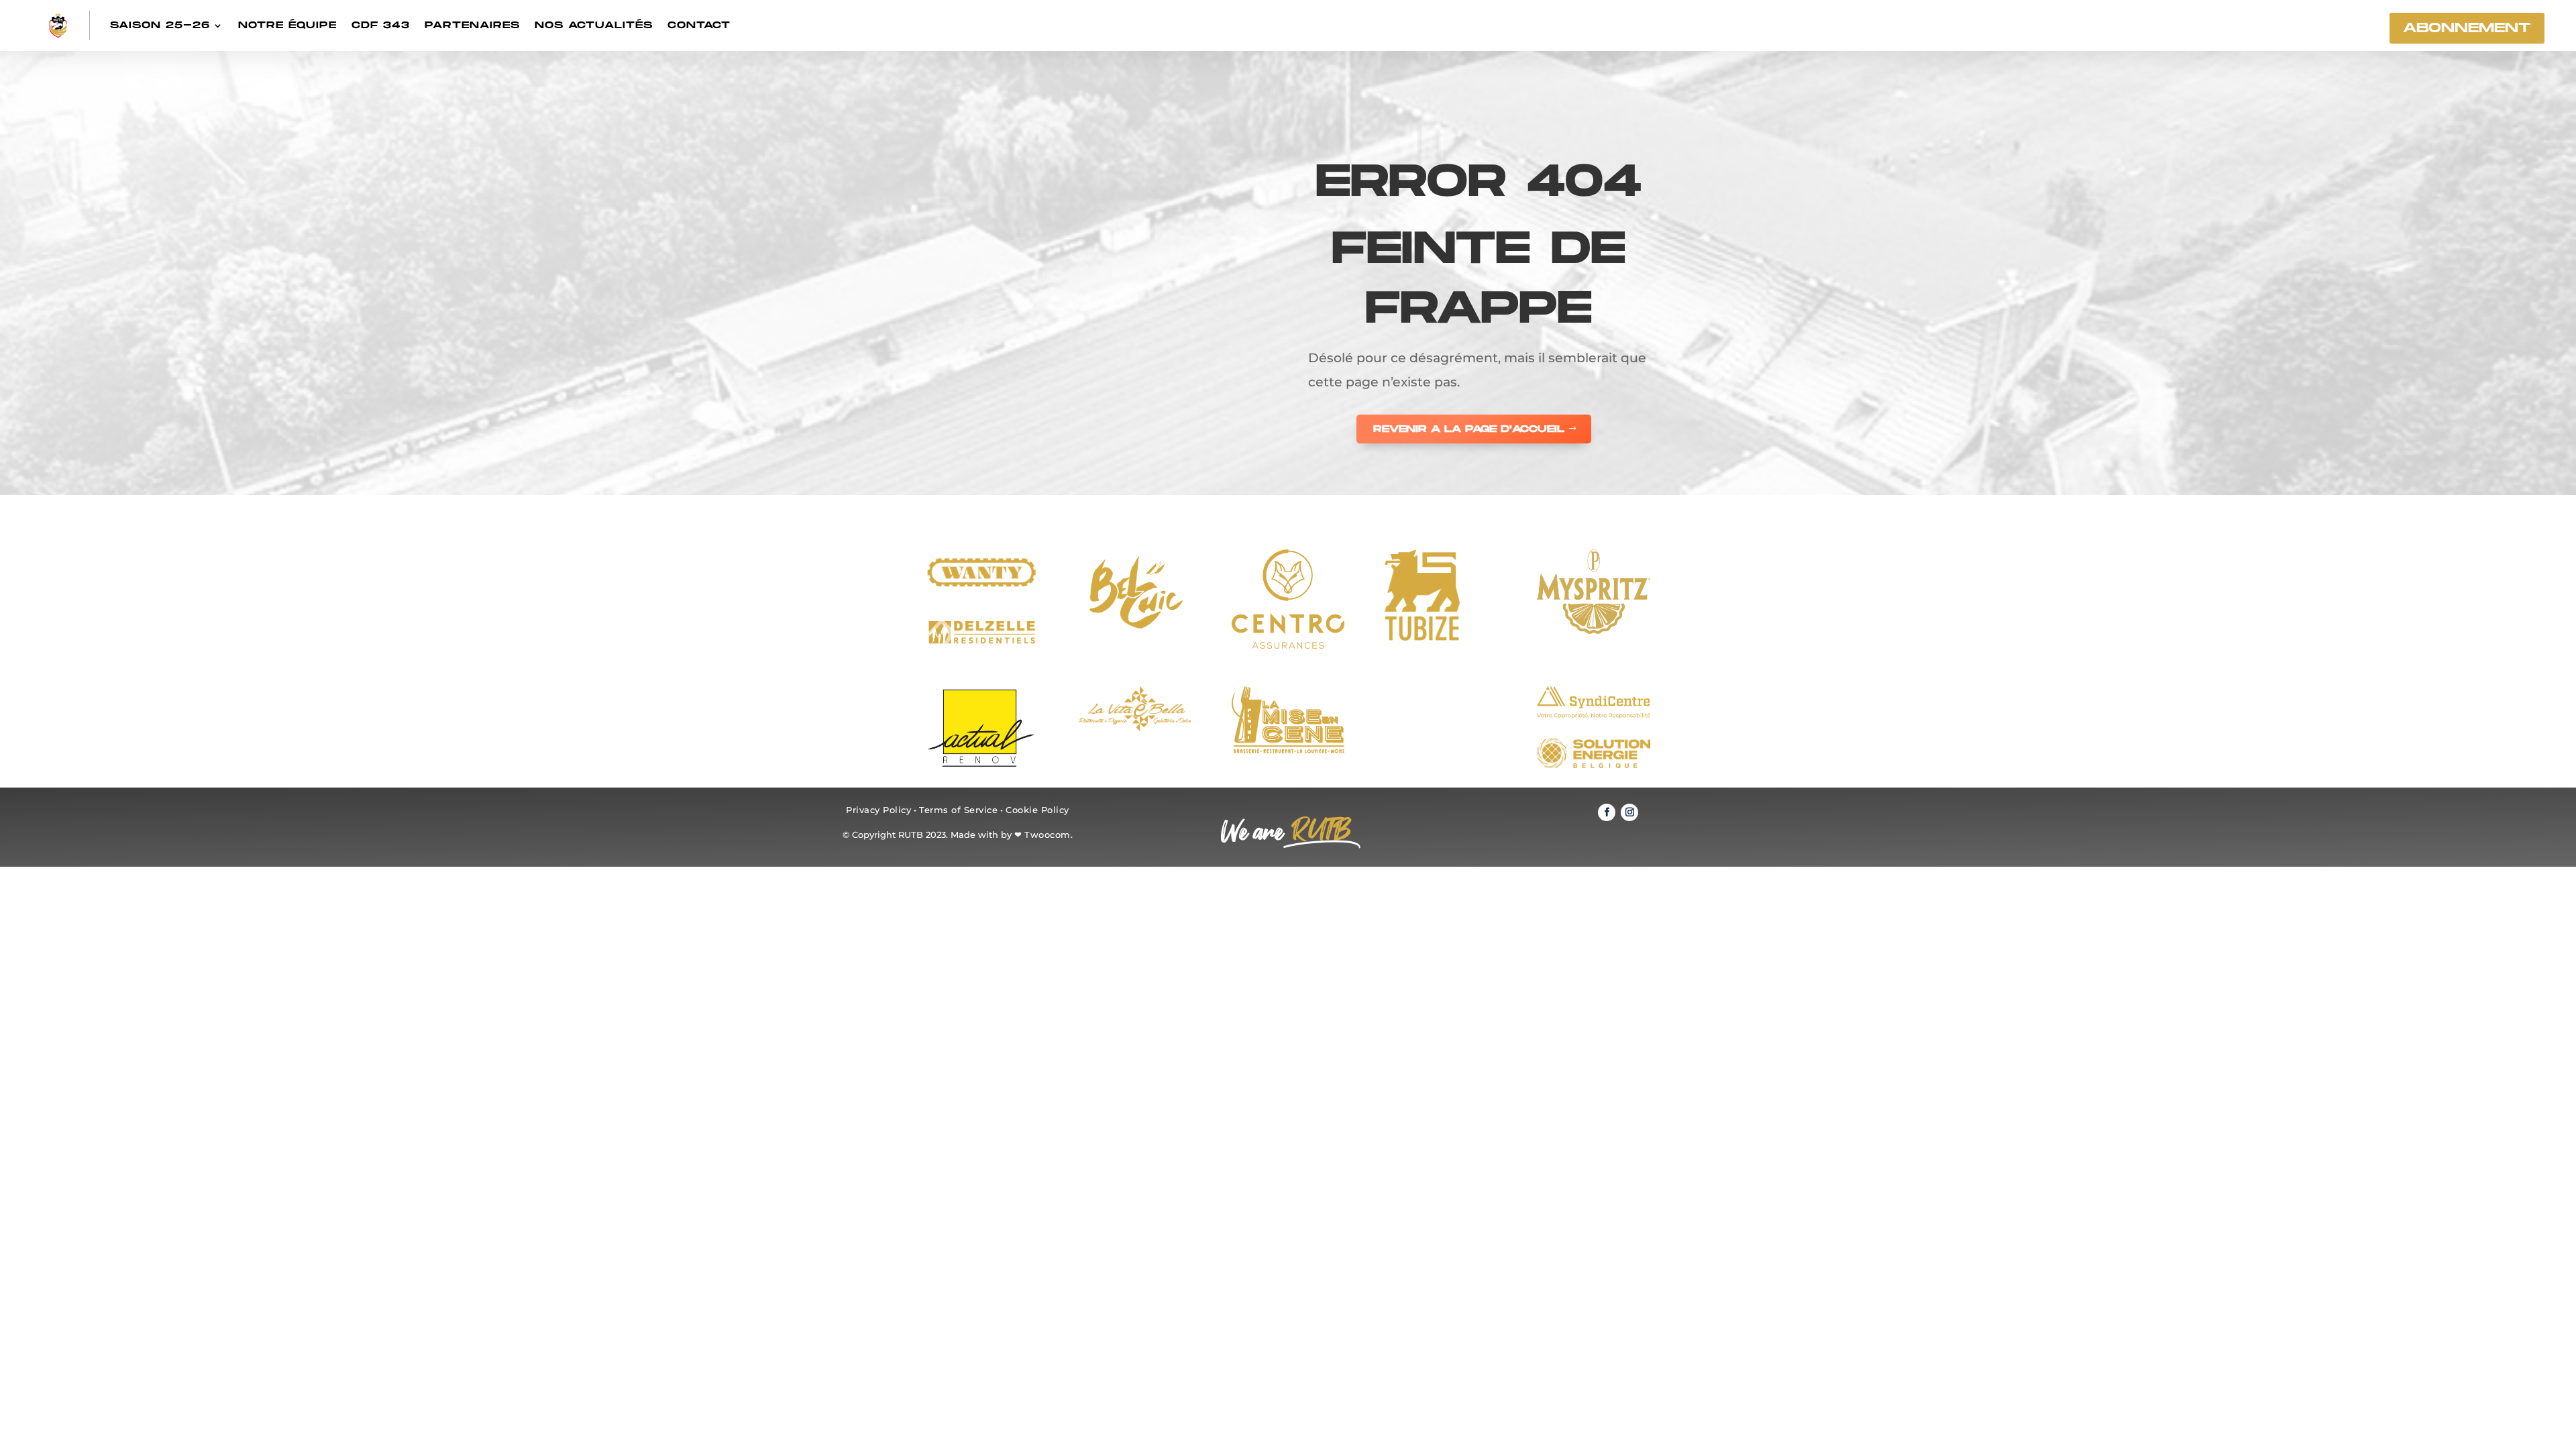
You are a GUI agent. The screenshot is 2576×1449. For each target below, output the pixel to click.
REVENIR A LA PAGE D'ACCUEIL (1469, 429)
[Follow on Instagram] (1629, 812)
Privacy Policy (878, 810)
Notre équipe (287, 25)
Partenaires (472, 25)
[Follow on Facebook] (1607, 812)
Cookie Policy (1037, 810)
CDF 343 (381, 25)
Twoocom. (1049, 835)
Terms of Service (958, 810)
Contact (699, 25)
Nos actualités (594, 25)
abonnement (2467, 28)
